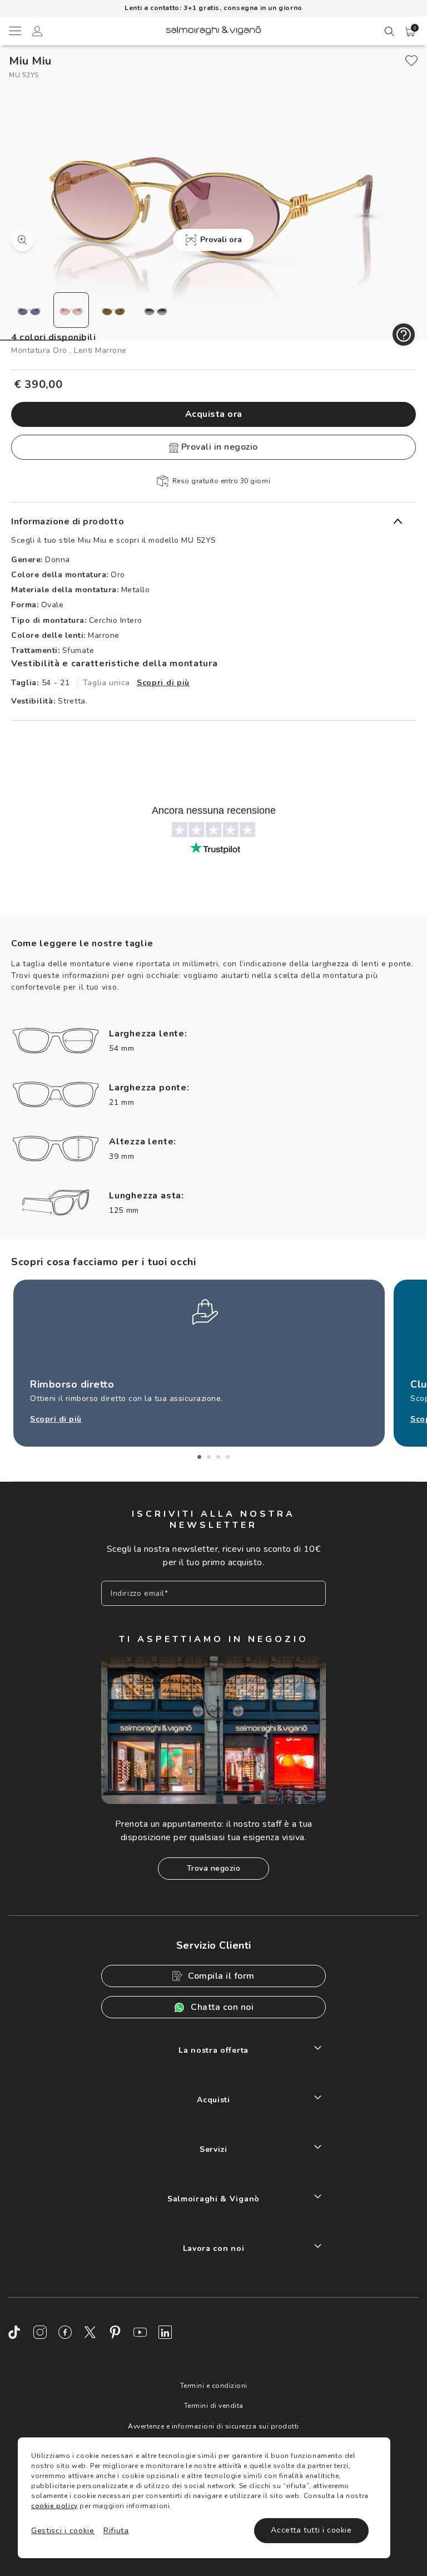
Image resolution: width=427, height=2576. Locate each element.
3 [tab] (218, 1457)
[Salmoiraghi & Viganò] (213, 30)
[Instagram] (40, 2332)
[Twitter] (90, 2332)
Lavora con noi (214, 2248)
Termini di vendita (214, 2406)
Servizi (213, 2149)
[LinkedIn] (165, 2332)
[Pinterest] (115, 2332)
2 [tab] (209, 1457)
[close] (411, 61)
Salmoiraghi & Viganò (213, 2199)
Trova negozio (214, 1868)
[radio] (29, 310)
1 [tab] (199, 1457)
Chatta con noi (222, 2007)
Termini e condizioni (214, 2386)
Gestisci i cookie (63, 2531)
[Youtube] (140, 2332)
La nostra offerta (213, 2050)
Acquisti (213, 2100)
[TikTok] (15, 2332)
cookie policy (54, 2506)
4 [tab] (228, 1457)
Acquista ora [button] (214, 414)
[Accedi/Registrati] (37, 33)
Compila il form (221, 1976)
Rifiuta (116, 2531)
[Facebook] (65, 2332)
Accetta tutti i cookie (311, 2530)
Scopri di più (163, 683)
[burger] (14, 31)
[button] (410, 32)
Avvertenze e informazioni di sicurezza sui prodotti (213, 2426)
